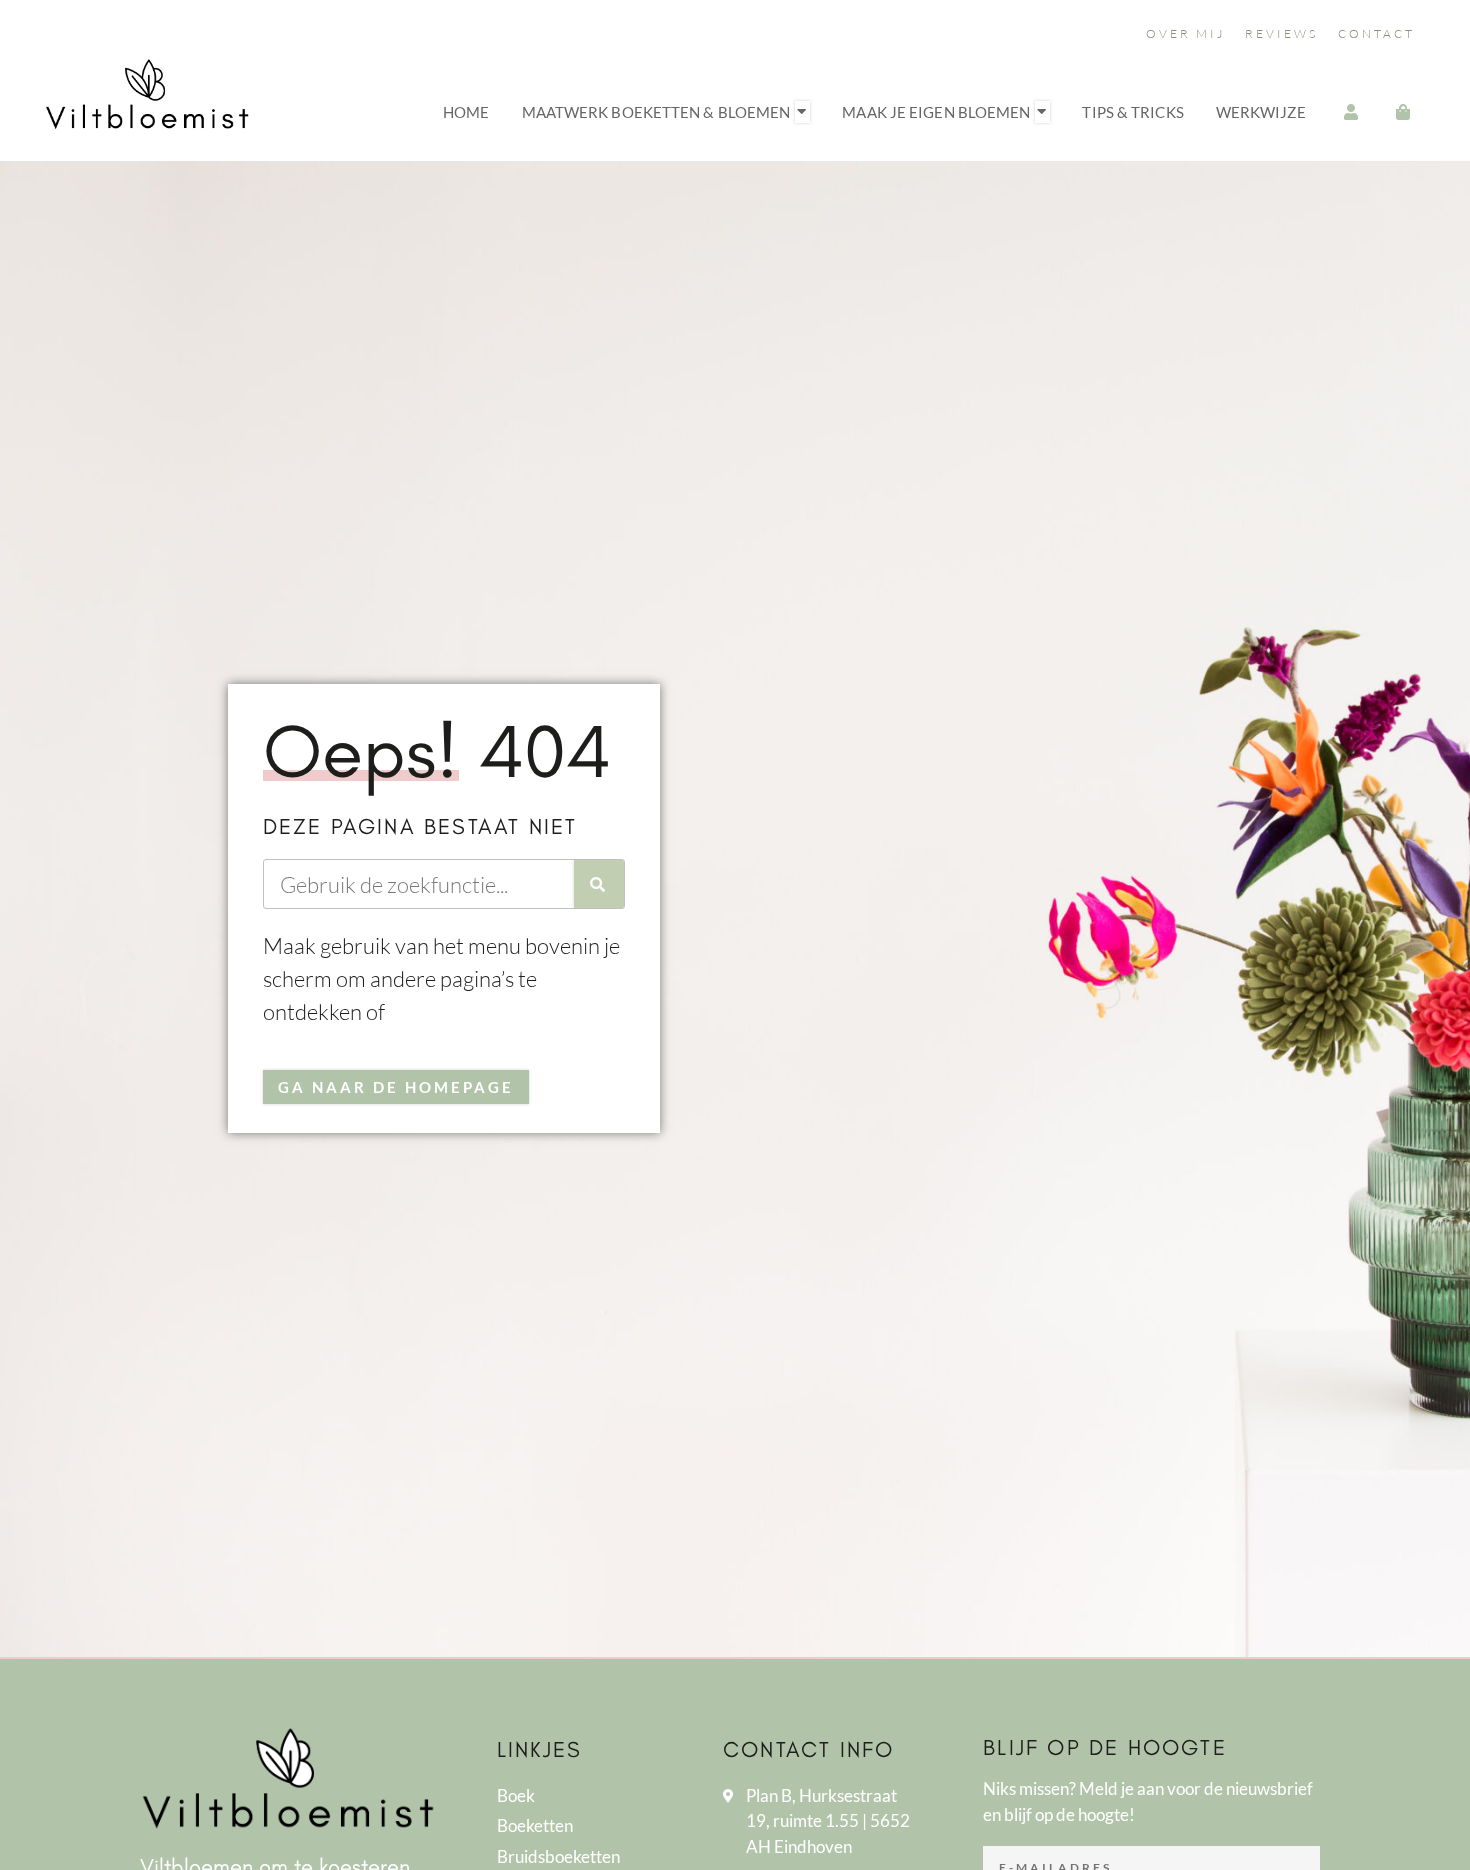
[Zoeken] (599, 884)
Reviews (1281, 33)
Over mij (1185, 33)
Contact (1376, 33)
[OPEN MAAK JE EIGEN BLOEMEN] (1042, 112)
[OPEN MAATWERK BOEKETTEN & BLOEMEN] (802, 112)
